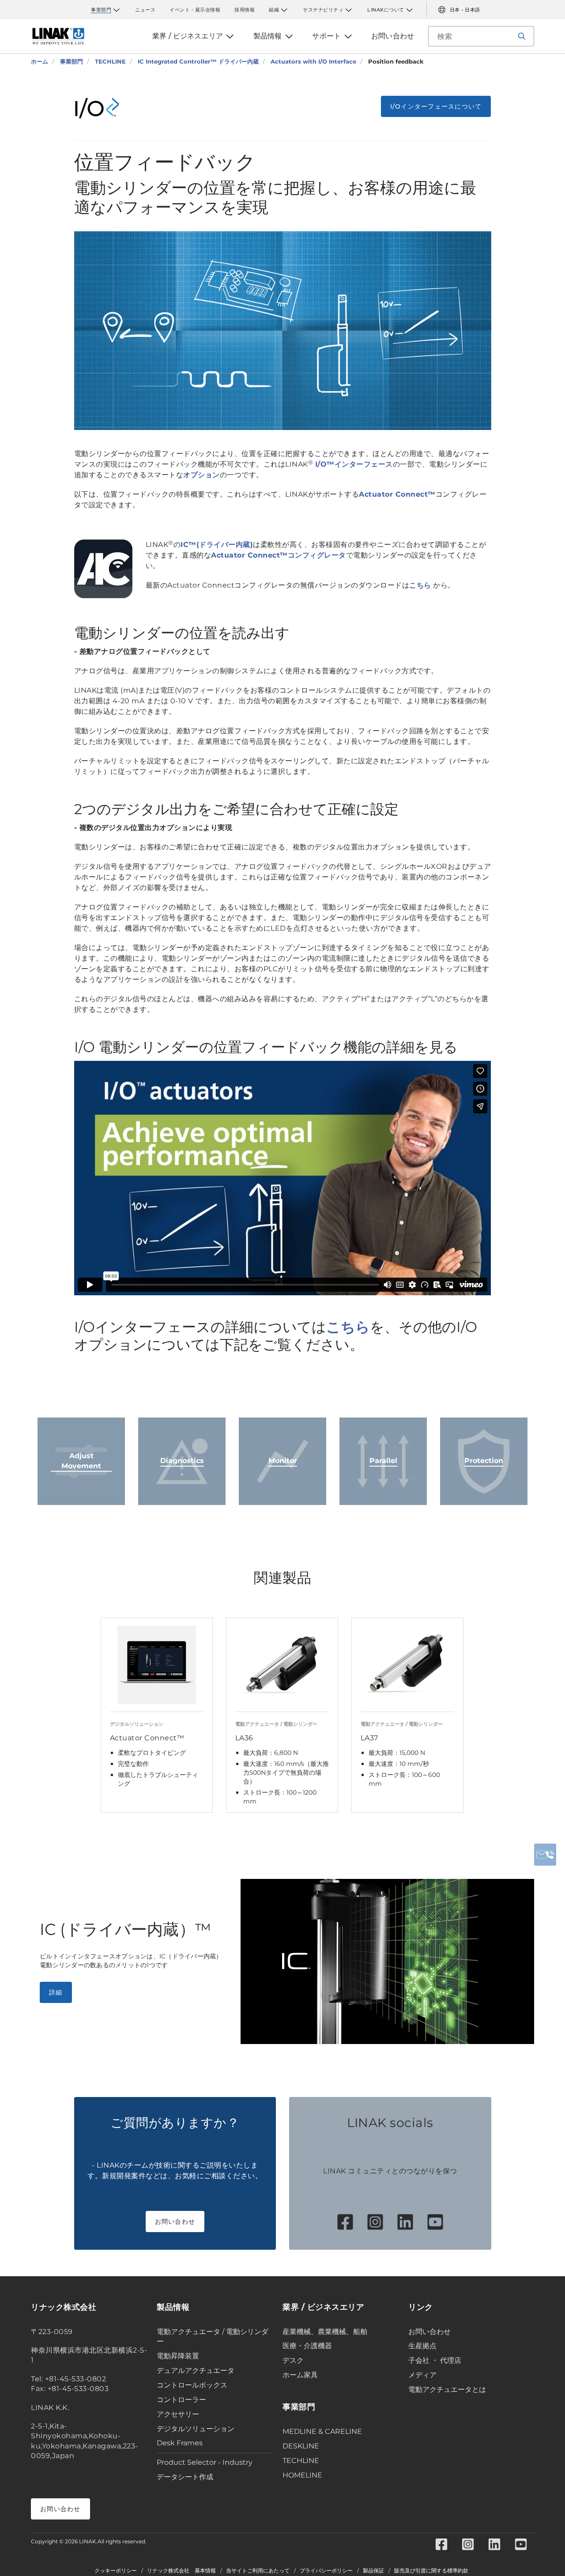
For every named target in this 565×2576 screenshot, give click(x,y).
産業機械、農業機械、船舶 (325, 2332)
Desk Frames (180, 2443)
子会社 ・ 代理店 (435, 2360)
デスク (293, 2360)
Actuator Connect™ (397, 494)
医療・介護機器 (307, 2346)
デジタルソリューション (196, 2429)
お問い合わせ (175, 2221)
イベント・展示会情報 (195, 10)
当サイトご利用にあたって (258, 2571)
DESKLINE (301, 2446)
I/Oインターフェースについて (436, 106)
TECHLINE (301, 2461)
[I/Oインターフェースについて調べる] (103, 108)
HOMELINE (302, 2475)
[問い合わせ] (545, 1855)
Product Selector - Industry (205, 2462)
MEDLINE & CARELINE (322, 2431)
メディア (422, 2375)
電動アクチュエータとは (447, 2389)
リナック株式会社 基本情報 (181, 2571)
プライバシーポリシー (326, 2571)
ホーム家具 (300, 2375)
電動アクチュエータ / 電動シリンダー (213, 2337)
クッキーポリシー (116, 2571)
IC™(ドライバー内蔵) (217, 545)
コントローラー (181, 2400)
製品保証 (373, 2571)
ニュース (145, 10)
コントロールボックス (192, 2385)
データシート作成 (185, 2477)
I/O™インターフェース (354, 464)
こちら (420, 585)
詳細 (56, 1992)
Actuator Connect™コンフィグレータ (279, 555)
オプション (202, 475)
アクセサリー (178, 2414)
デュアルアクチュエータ (196, 2370)
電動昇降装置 (178, 2356)
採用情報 (245, 10)
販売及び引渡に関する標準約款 (431, 2571)
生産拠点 (422, 2346)
